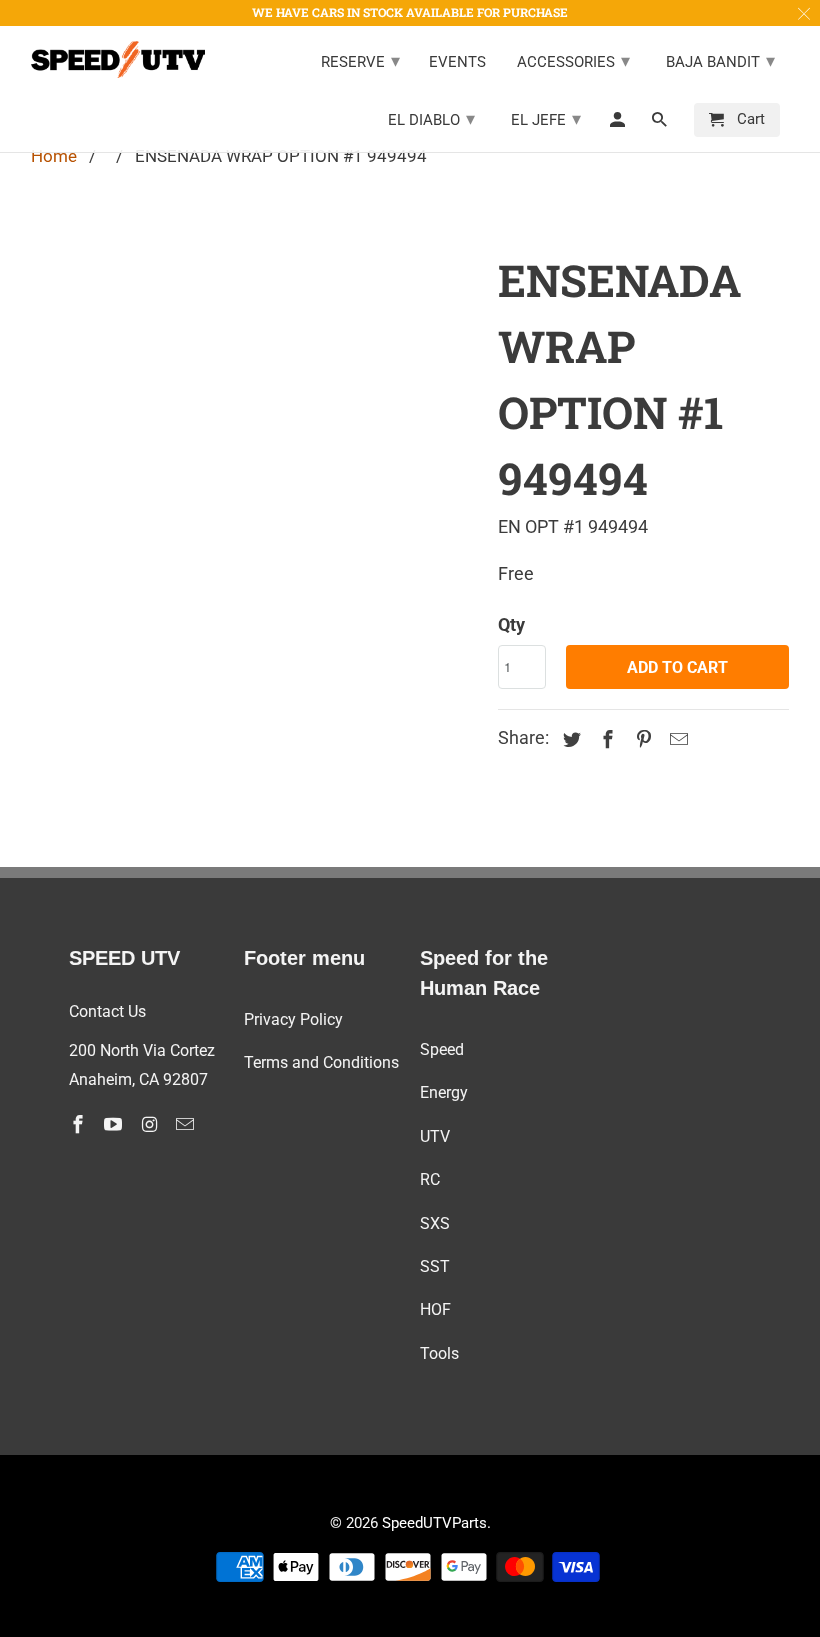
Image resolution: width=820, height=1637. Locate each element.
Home (54, 156)
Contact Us (107, 1011)
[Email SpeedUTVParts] (187, 1124)
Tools (439, 1353)
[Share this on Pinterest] (640, 739)
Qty (511, 624)
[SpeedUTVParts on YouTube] (115, 1124)
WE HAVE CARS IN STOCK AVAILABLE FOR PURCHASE (410, 12)
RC (430, 1179)
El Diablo (431, 118)
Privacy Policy (293, 1019)
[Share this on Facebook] (605, 739)
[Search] (661, 124)
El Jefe (546, 118)
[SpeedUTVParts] (118, 59)
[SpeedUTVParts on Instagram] (151, 1124)
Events (457, 62)
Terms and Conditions (321, 1062)
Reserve (360, 60)
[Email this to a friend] (676, 739)
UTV (435, 1136)
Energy (444, 1092)
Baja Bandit (720, 60)
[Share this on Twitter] (569, 739)
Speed (442, 1049)
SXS (435, 1223)
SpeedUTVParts (434, 1523)
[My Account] (619, 124)
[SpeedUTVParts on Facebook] (80, 1124)
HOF (435, 1309)
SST (435, 1266)
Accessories (573, 60)
